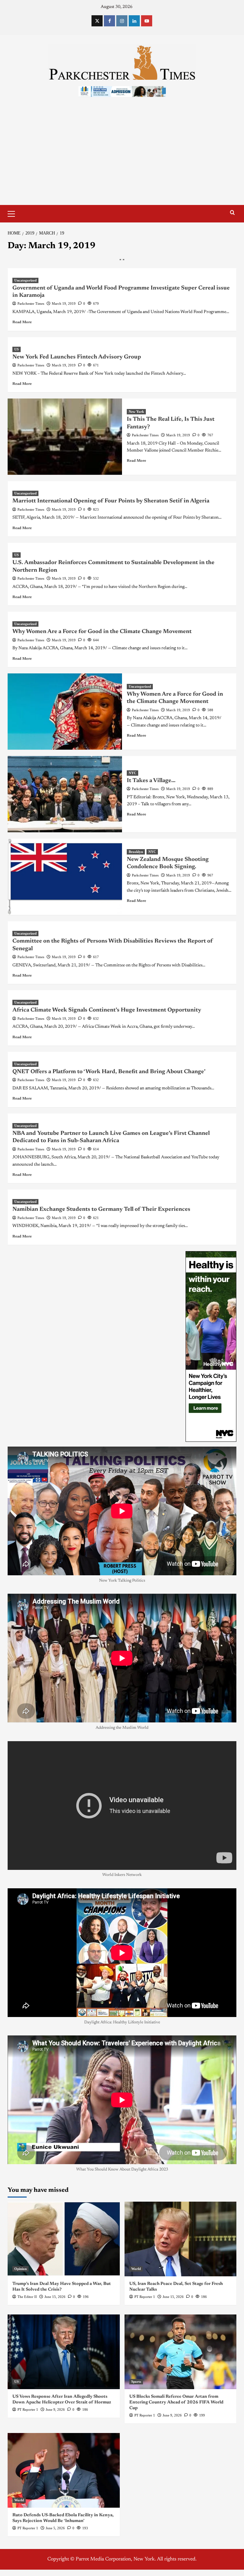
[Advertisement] (122, 157)
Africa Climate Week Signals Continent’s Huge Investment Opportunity (107, 1010)
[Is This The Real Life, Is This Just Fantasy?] (65, 437)
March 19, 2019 (64, 303)
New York (136, 412)
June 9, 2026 (55, 2409)
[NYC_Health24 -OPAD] (211, 1346)
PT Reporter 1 (145, 2297)
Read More (22, 322)
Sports (136, 2382)
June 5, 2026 (55, 2528)
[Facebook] (109, 21)
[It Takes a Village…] (65, 794)
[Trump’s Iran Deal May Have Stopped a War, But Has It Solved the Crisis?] (64, 2239)
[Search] (232, 213)
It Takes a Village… (151, 781)
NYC (132, 773)
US (17, 349)
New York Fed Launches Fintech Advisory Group (77, 357)
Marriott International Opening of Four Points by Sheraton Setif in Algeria (111, 501)
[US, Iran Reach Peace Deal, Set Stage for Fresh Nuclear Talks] (181, 2239)
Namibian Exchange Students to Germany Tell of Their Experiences (101, 1210)
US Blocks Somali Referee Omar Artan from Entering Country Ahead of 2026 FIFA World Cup (176, 2402)
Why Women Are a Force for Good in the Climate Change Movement (102, 632)
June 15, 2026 (55, 2297)
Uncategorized (25, 280)
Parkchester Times (31, 303)
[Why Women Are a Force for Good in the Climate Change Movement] (65, 712)
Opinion (20, 2269)
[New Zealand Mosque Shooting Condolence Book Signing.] (65, 877)
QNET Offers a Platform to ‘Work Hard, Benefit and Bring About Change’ (109, 1072)
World (136, 2269)
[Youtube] (147, 21)
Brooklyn (136, 852)
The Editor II (27, 2297)
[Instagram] (122, 21)
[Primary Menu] (14, 213)
